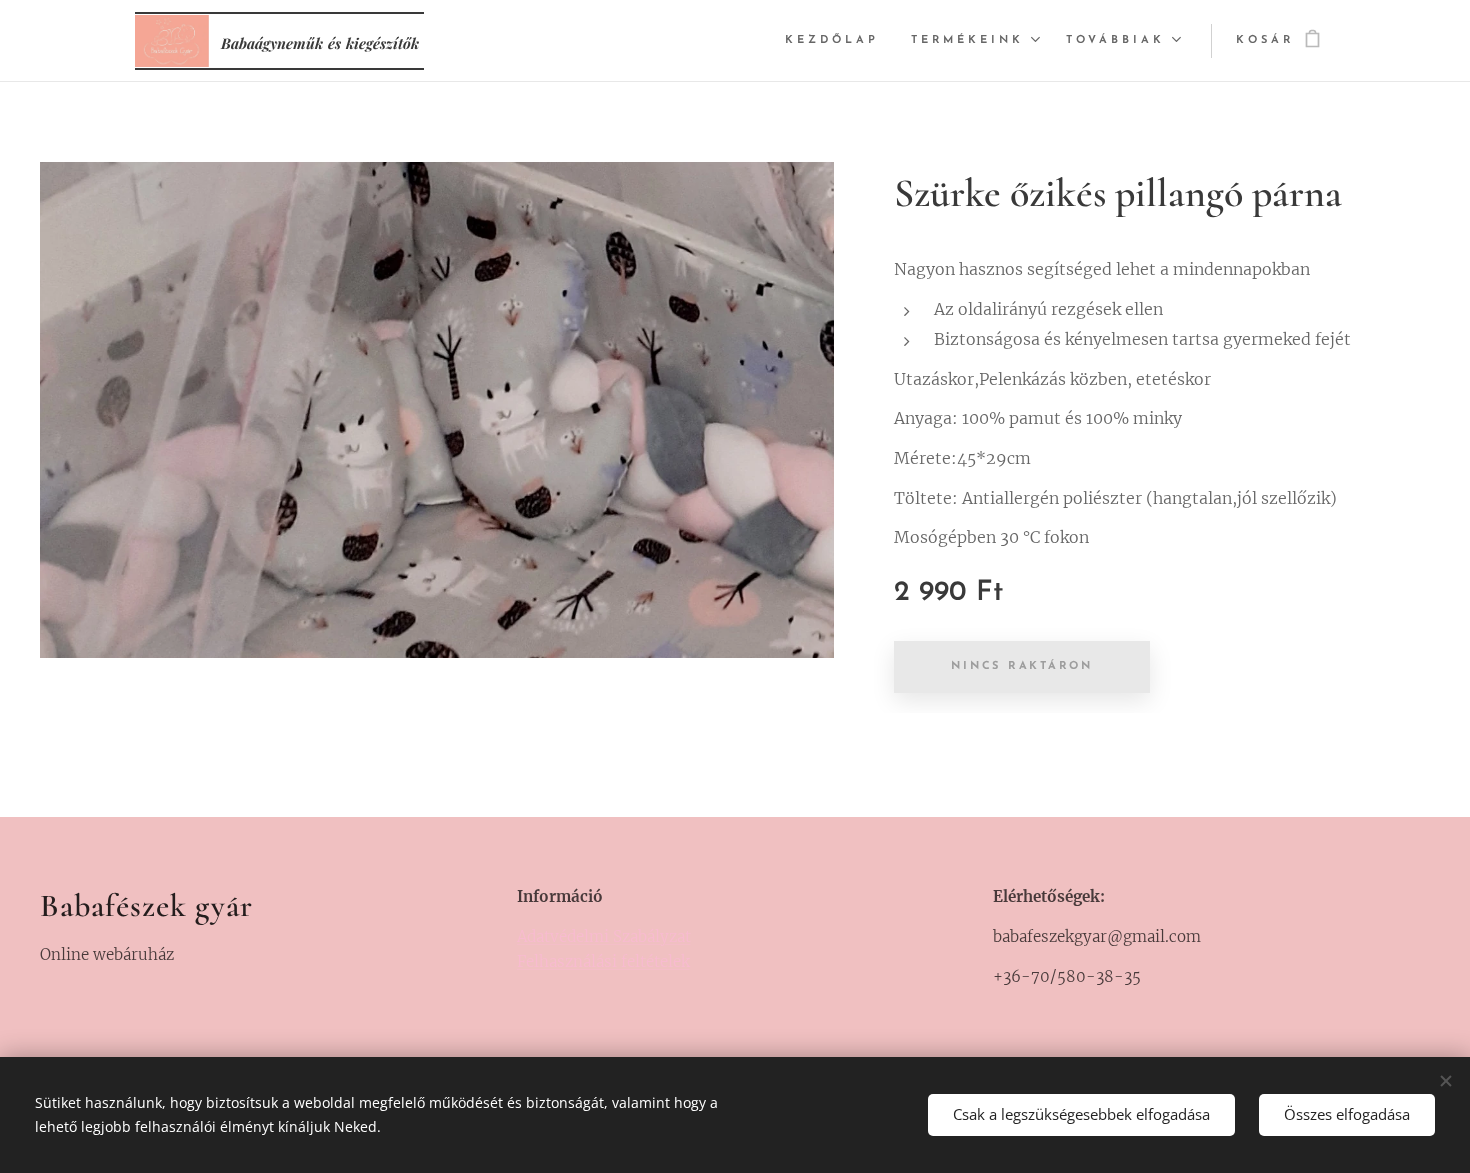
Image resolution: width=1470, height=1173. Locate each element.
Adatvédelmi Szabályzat (604, 936)
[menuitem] (837, 41)
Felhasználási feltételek (603, 961)
